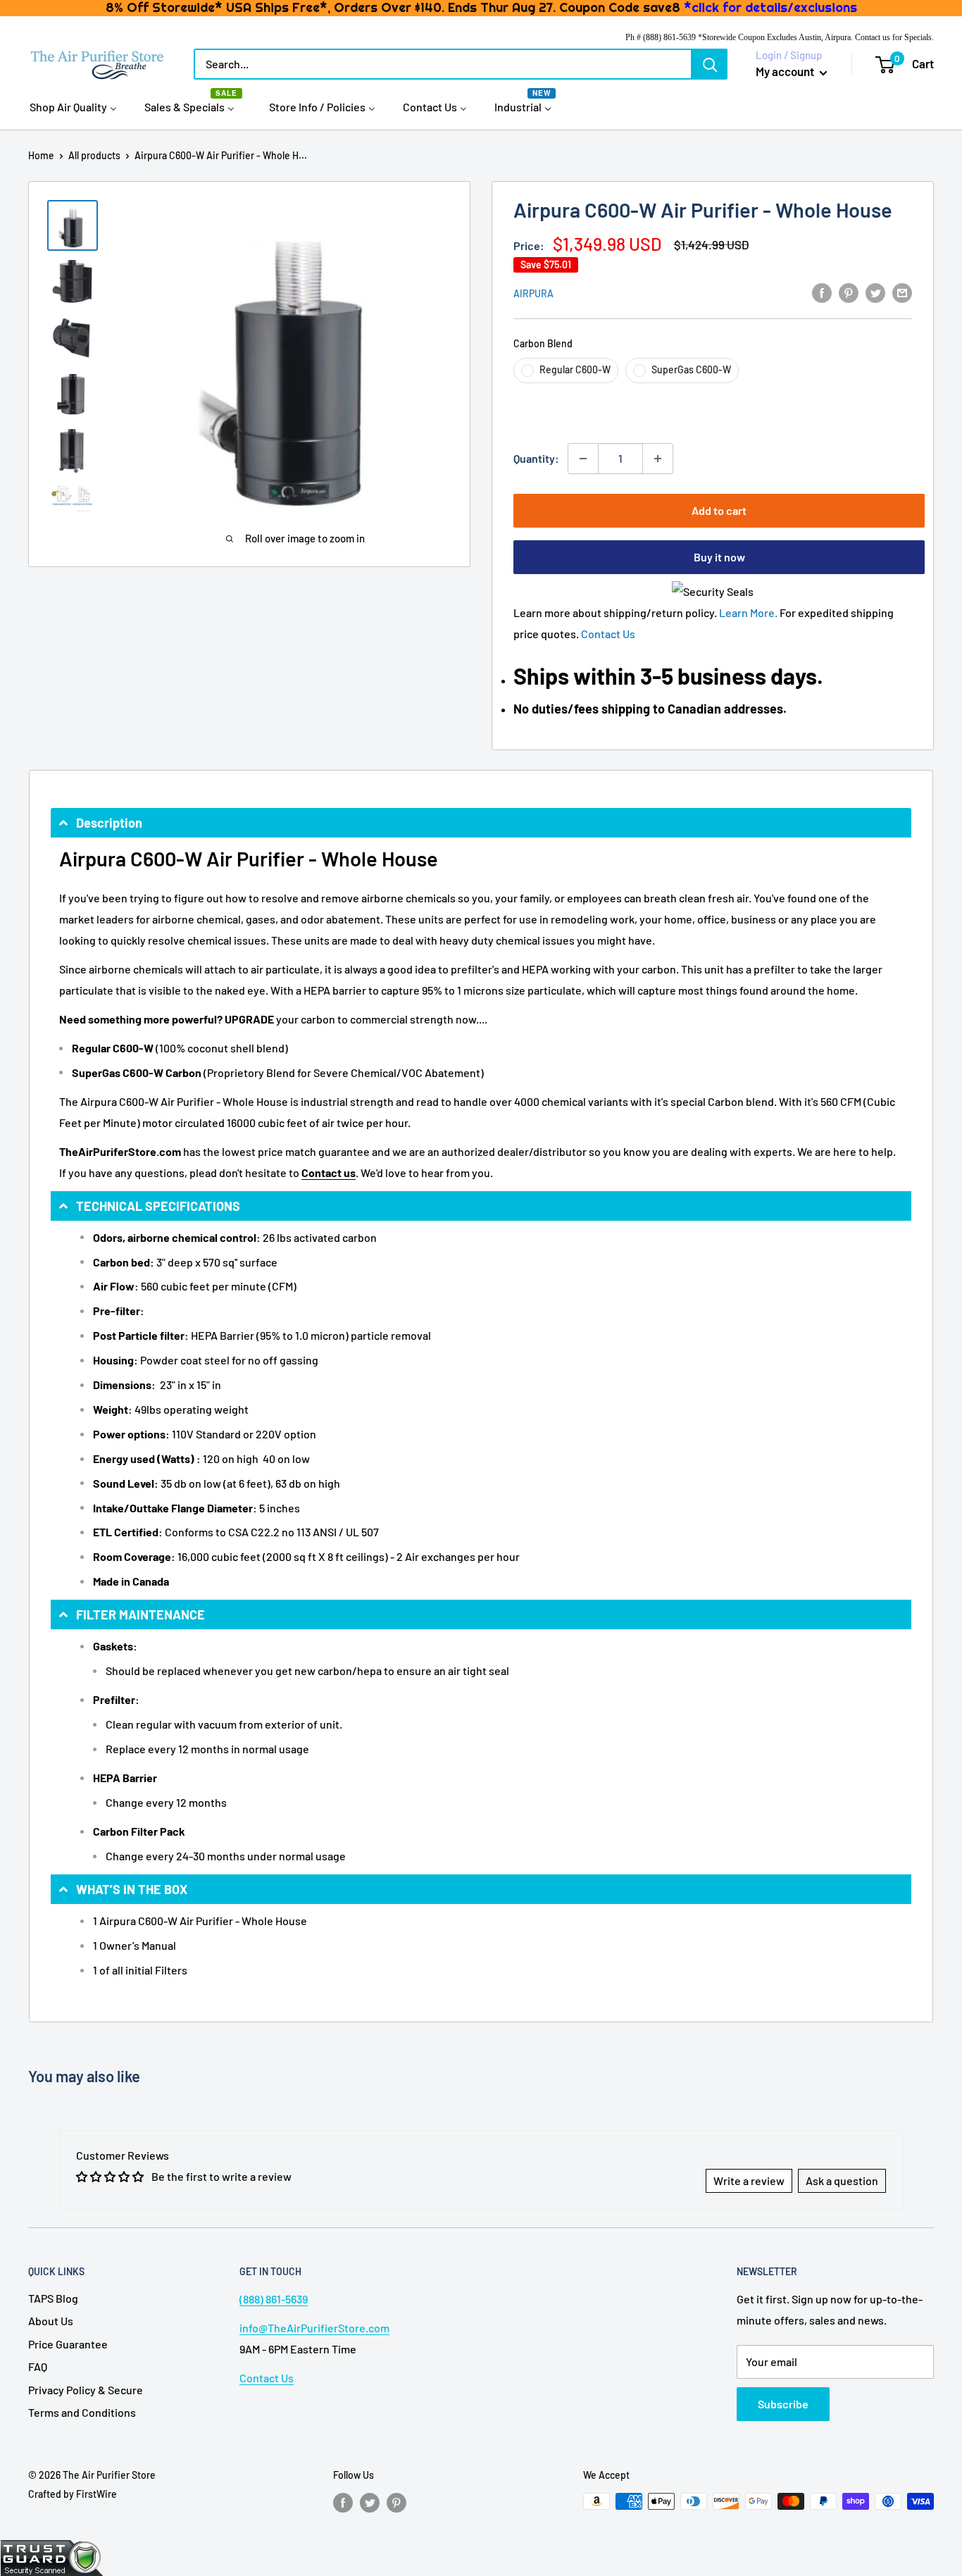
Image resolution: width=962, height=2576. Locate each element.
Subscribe (783, 2404)
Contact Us (608, 634)
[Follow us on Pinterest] (396, 2503)
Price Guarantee (68, 2344)
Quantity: (536, 458)
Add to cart (719, 510)
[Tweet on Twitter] (875, 292)
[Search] (710, 64)
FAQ (38, 2366)
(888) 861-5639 (274, 2299)
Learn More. (748, 612)
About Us (51, 2321)
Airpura (533, 293)
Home (41, 155)
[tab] (481, 823)
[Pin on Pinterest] (849, 292)
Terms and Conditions (82, 2412)
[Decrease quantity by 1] (583, 459)
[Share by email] (902, 292)
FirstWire (96, 2494)
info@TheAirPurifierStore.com (314, 2328)
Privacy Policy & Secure (86, 2390)
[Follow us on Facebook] (343, 2503)
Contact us (329, 1172)
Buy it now (719, 557)
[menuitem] (73, 106)
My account (786, 71)
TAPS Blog (53, 2298)
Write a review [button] (749, 2180)
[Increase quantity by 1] (658, 459)
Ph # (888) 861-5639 (661, 37)
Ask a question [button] (842, 2180)
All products (94, 155)
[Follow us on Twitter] (370, 2503)
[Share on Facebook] (822, 292)
